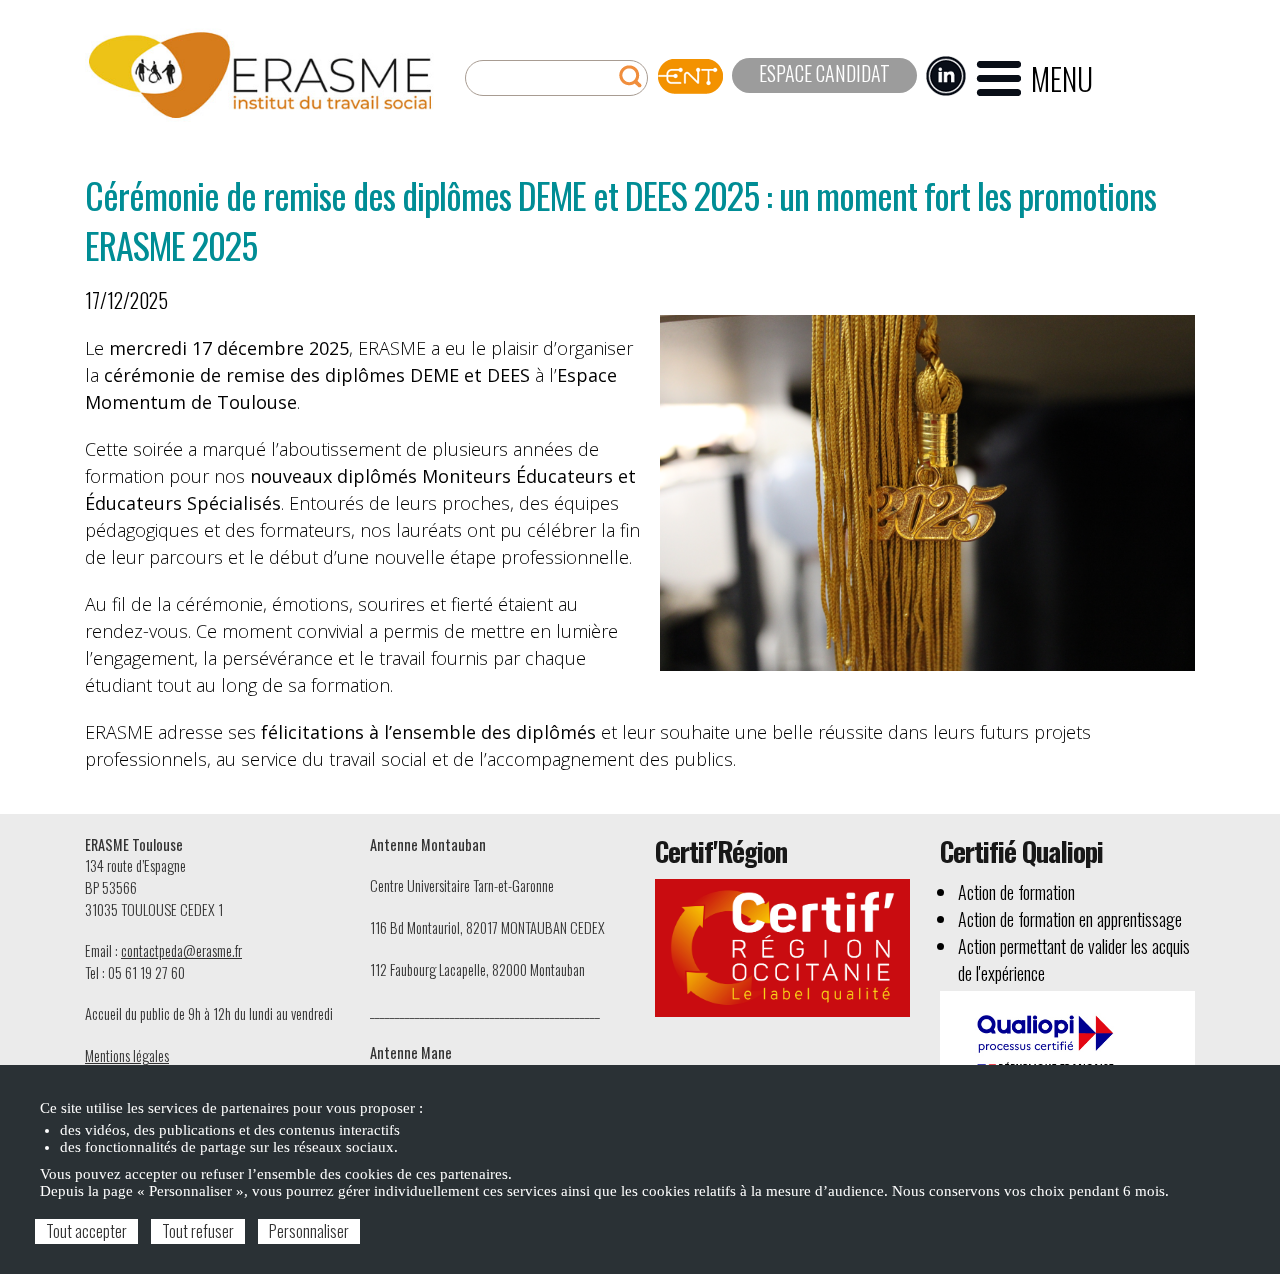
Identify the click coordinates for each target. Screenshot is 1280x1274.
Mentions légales (127, 1055)
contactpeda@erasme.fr (181, 950)
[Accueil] (260, 75)
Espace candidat (824, 73)
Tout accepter (86, 1231)
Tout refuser (198, 1231)
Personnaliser (309, 1231)
